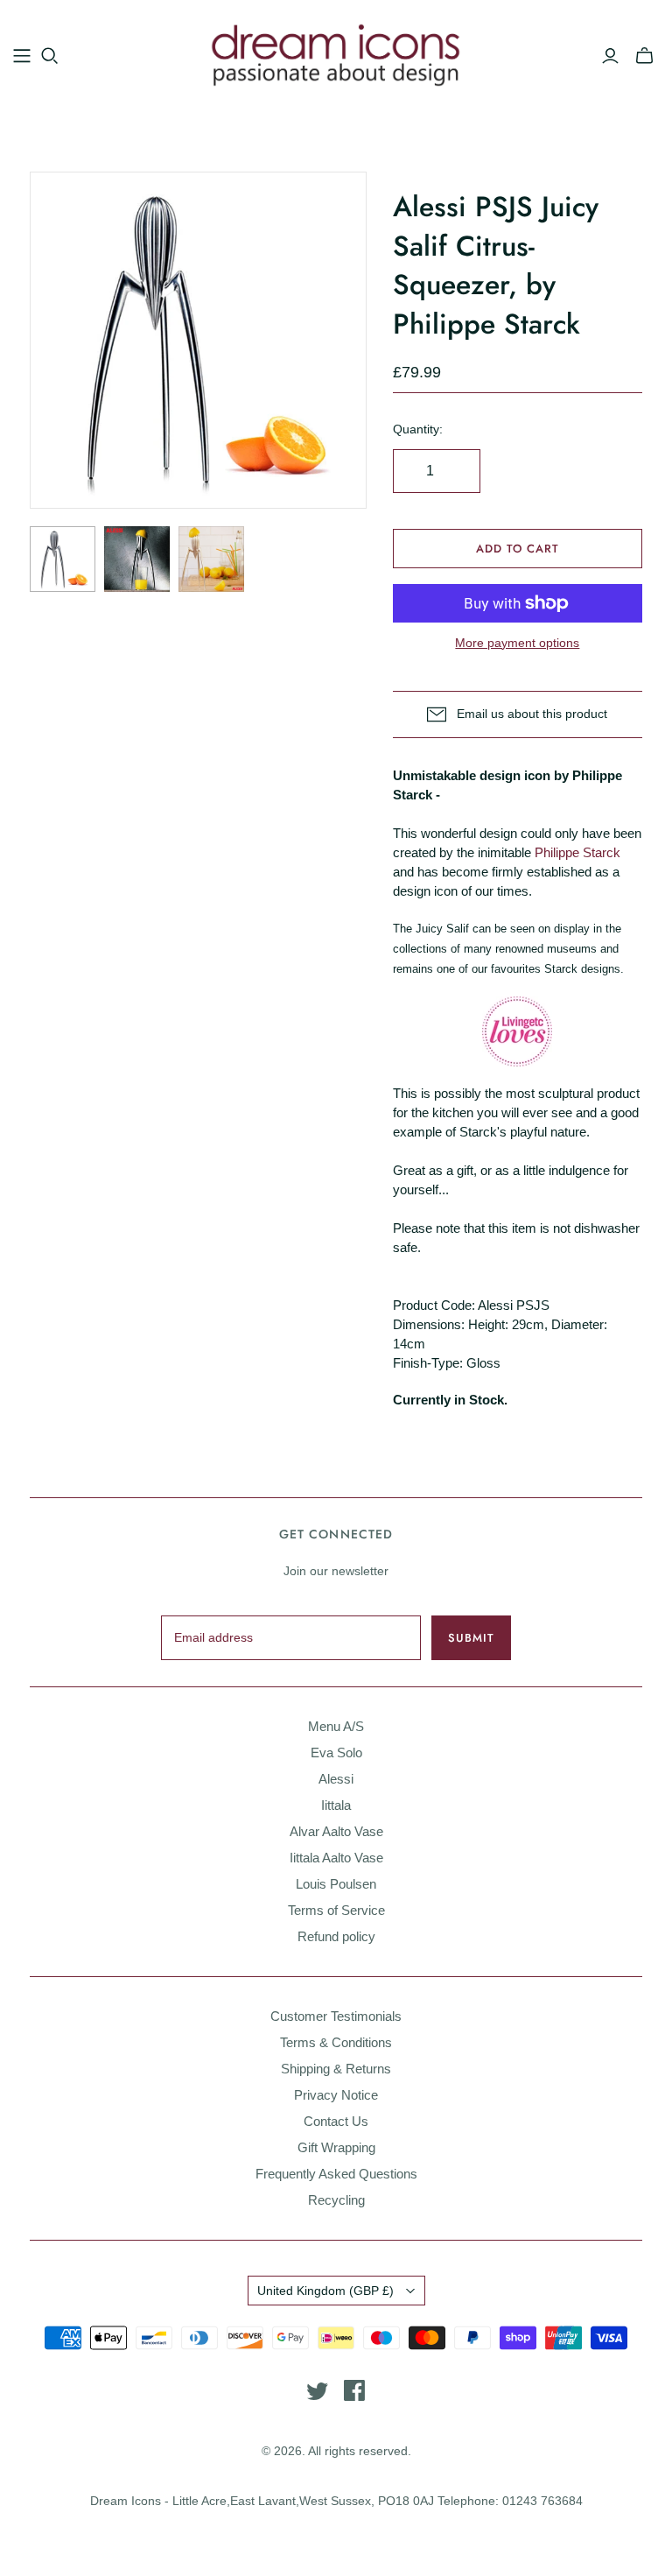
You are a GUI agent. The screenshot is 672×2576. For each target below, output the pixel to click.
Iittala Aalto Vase (336, 1858)
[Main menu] (22, 56)
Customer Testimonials (336, 2016)
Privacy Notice (336, 2095)
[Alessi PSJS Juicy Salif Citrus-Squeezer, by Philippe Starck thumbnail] (63, 559)
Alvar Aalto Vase (336, 1831)
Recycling (336, 2200)
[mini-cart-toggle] (644, 56)
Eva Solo (336, 1753)
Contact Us (336, 2121)
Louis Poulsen (336, 1884)
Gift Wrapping (336, 2147)
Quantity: (418, 429)
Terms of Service (336, 1910)
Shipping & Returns (336, 2069)
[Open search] (50, 56)
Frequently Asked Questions (336, 2174)
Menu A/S (336, 1726)
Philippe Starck (577, 852)
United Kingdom (325, 2291)
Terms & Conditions (336, 2042)
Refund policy (336, 1936)
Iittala (336, 1805)
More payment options (517, 643)
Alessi (336, 1779)
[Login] (610, 56)
